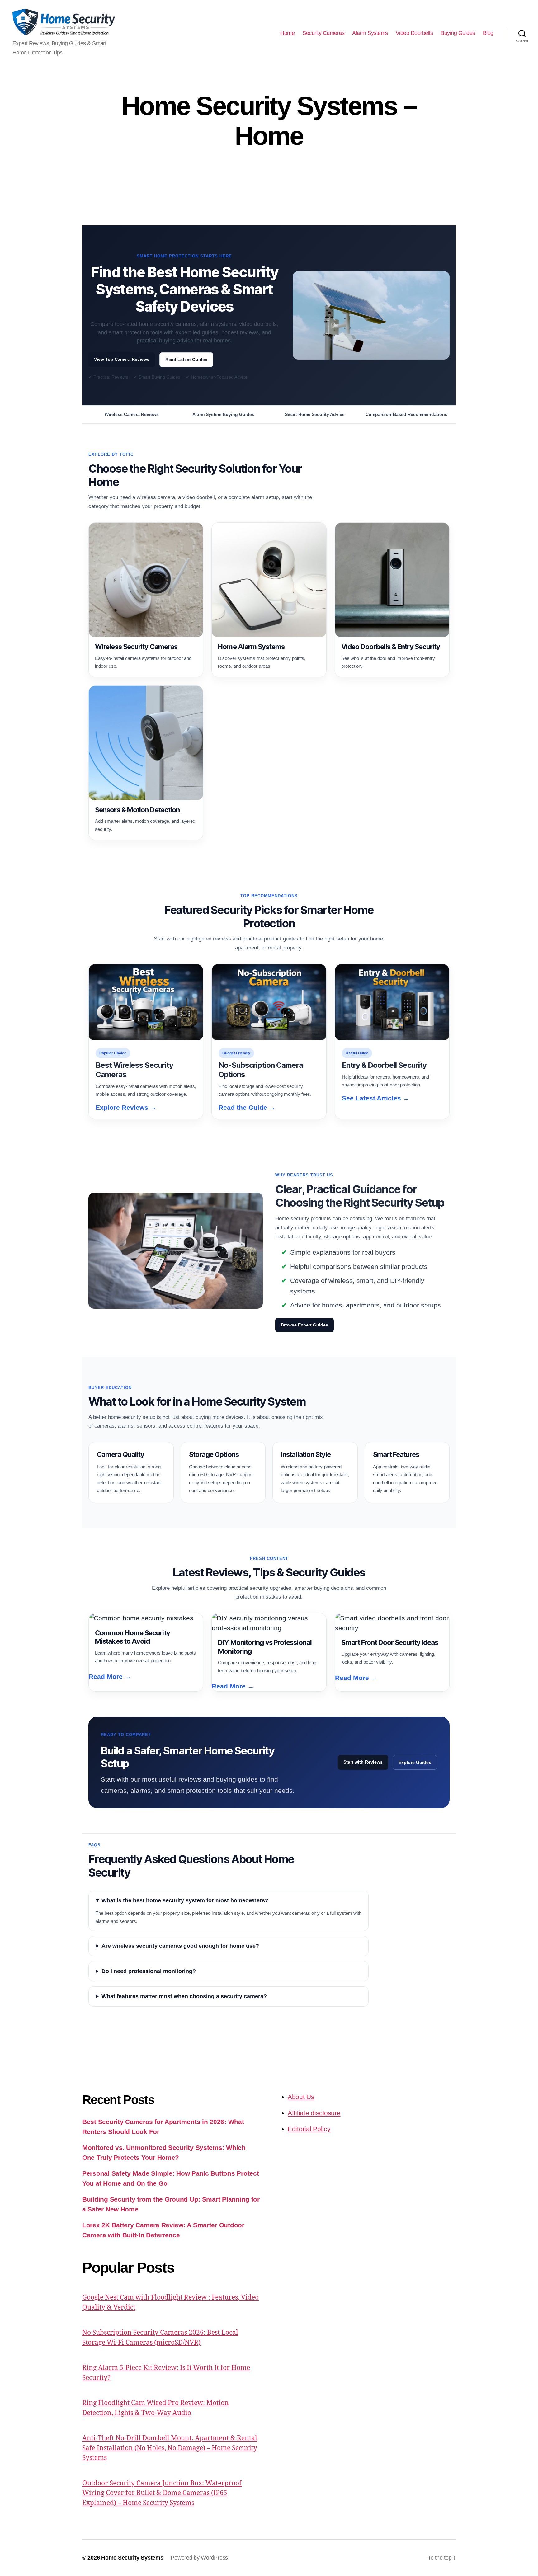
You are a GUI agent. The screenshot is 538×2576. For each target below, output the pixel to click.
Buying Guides (458, 33)
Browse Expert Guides (304, 1325)
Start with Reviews (363, 1762)
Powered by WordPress (199, 2558)
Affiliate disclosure (314, 2113)
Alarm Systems (370, 33)
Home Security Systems (132, 2558)
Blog (488, 33)
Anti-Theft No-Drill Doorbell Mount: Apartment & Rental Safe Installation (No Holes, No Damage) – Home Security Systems (170, 2448)
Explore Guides (415, 1762)
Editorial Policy (309, 2129)
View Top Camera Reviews (122, 359)
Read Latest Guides (186, 360)
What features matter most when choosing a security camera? (184, 1996)
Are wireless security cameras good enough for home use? (180, 1946)
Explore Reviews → (126, 1107)
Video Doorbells (414, 33)
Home (287, 33)
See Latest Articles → (376, 1098)
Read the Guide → (247, 1107)
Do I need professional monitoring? (149, 1971)
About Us (301, 2097)
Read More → (110, 1677)
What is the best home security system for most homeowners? (185, 1900)
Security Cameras (323, 33)
